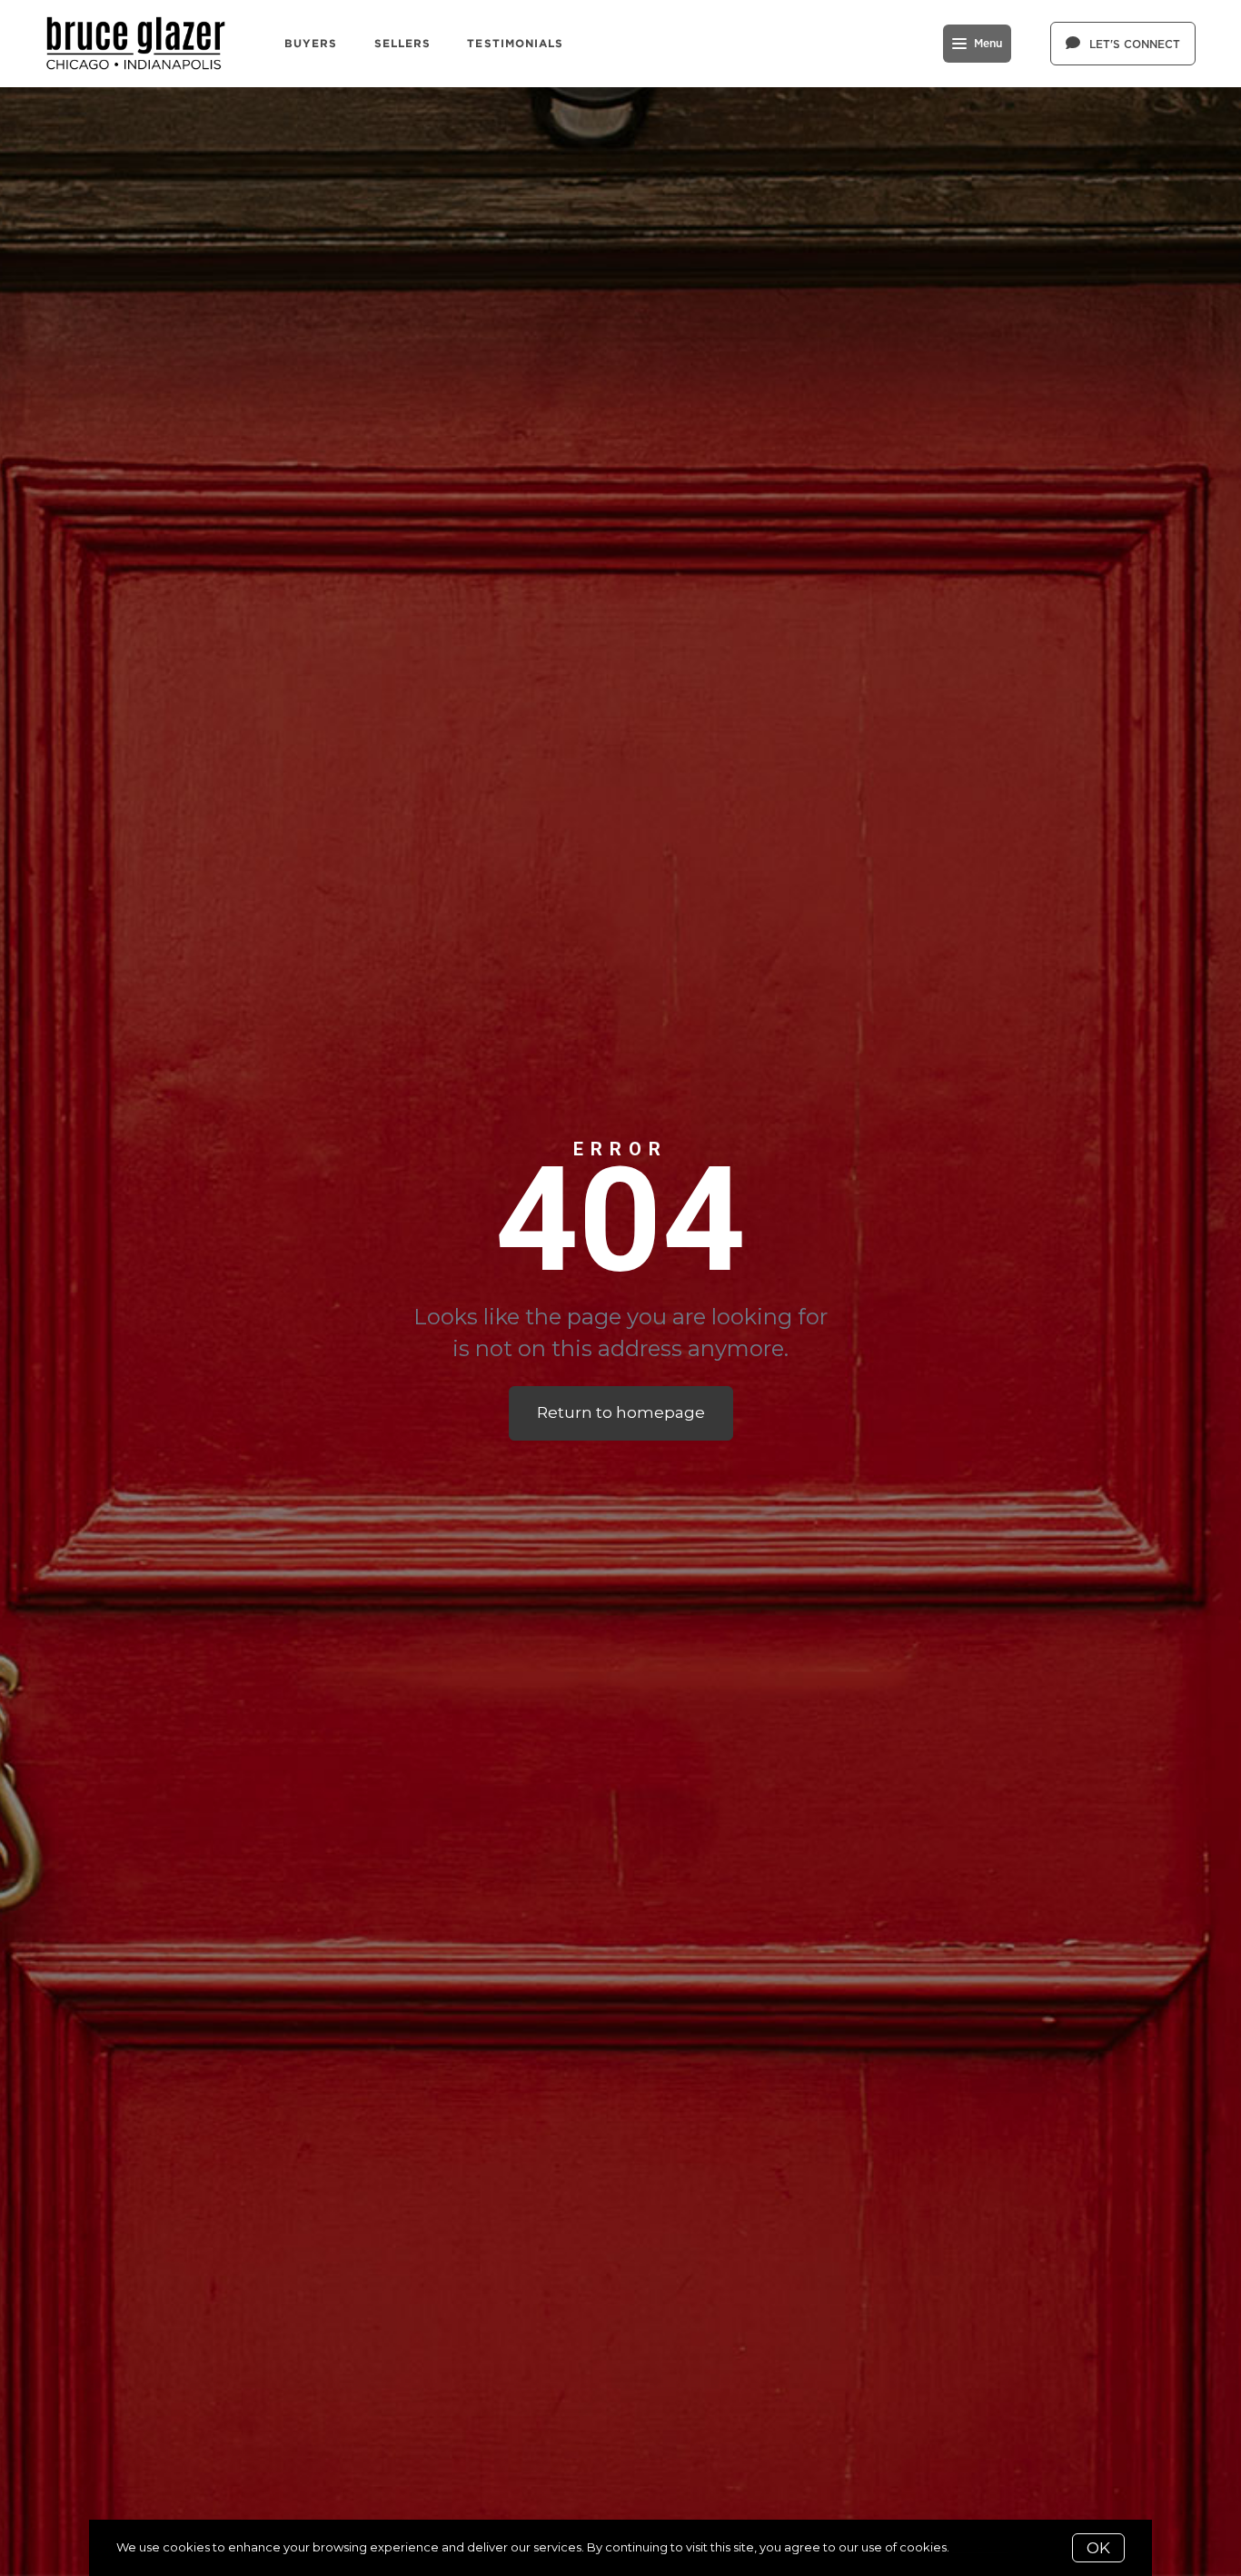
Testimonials (515, 43)
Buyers (311, 43)
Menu (988, 44)
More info (980, 2547)
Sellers (403, 43)
